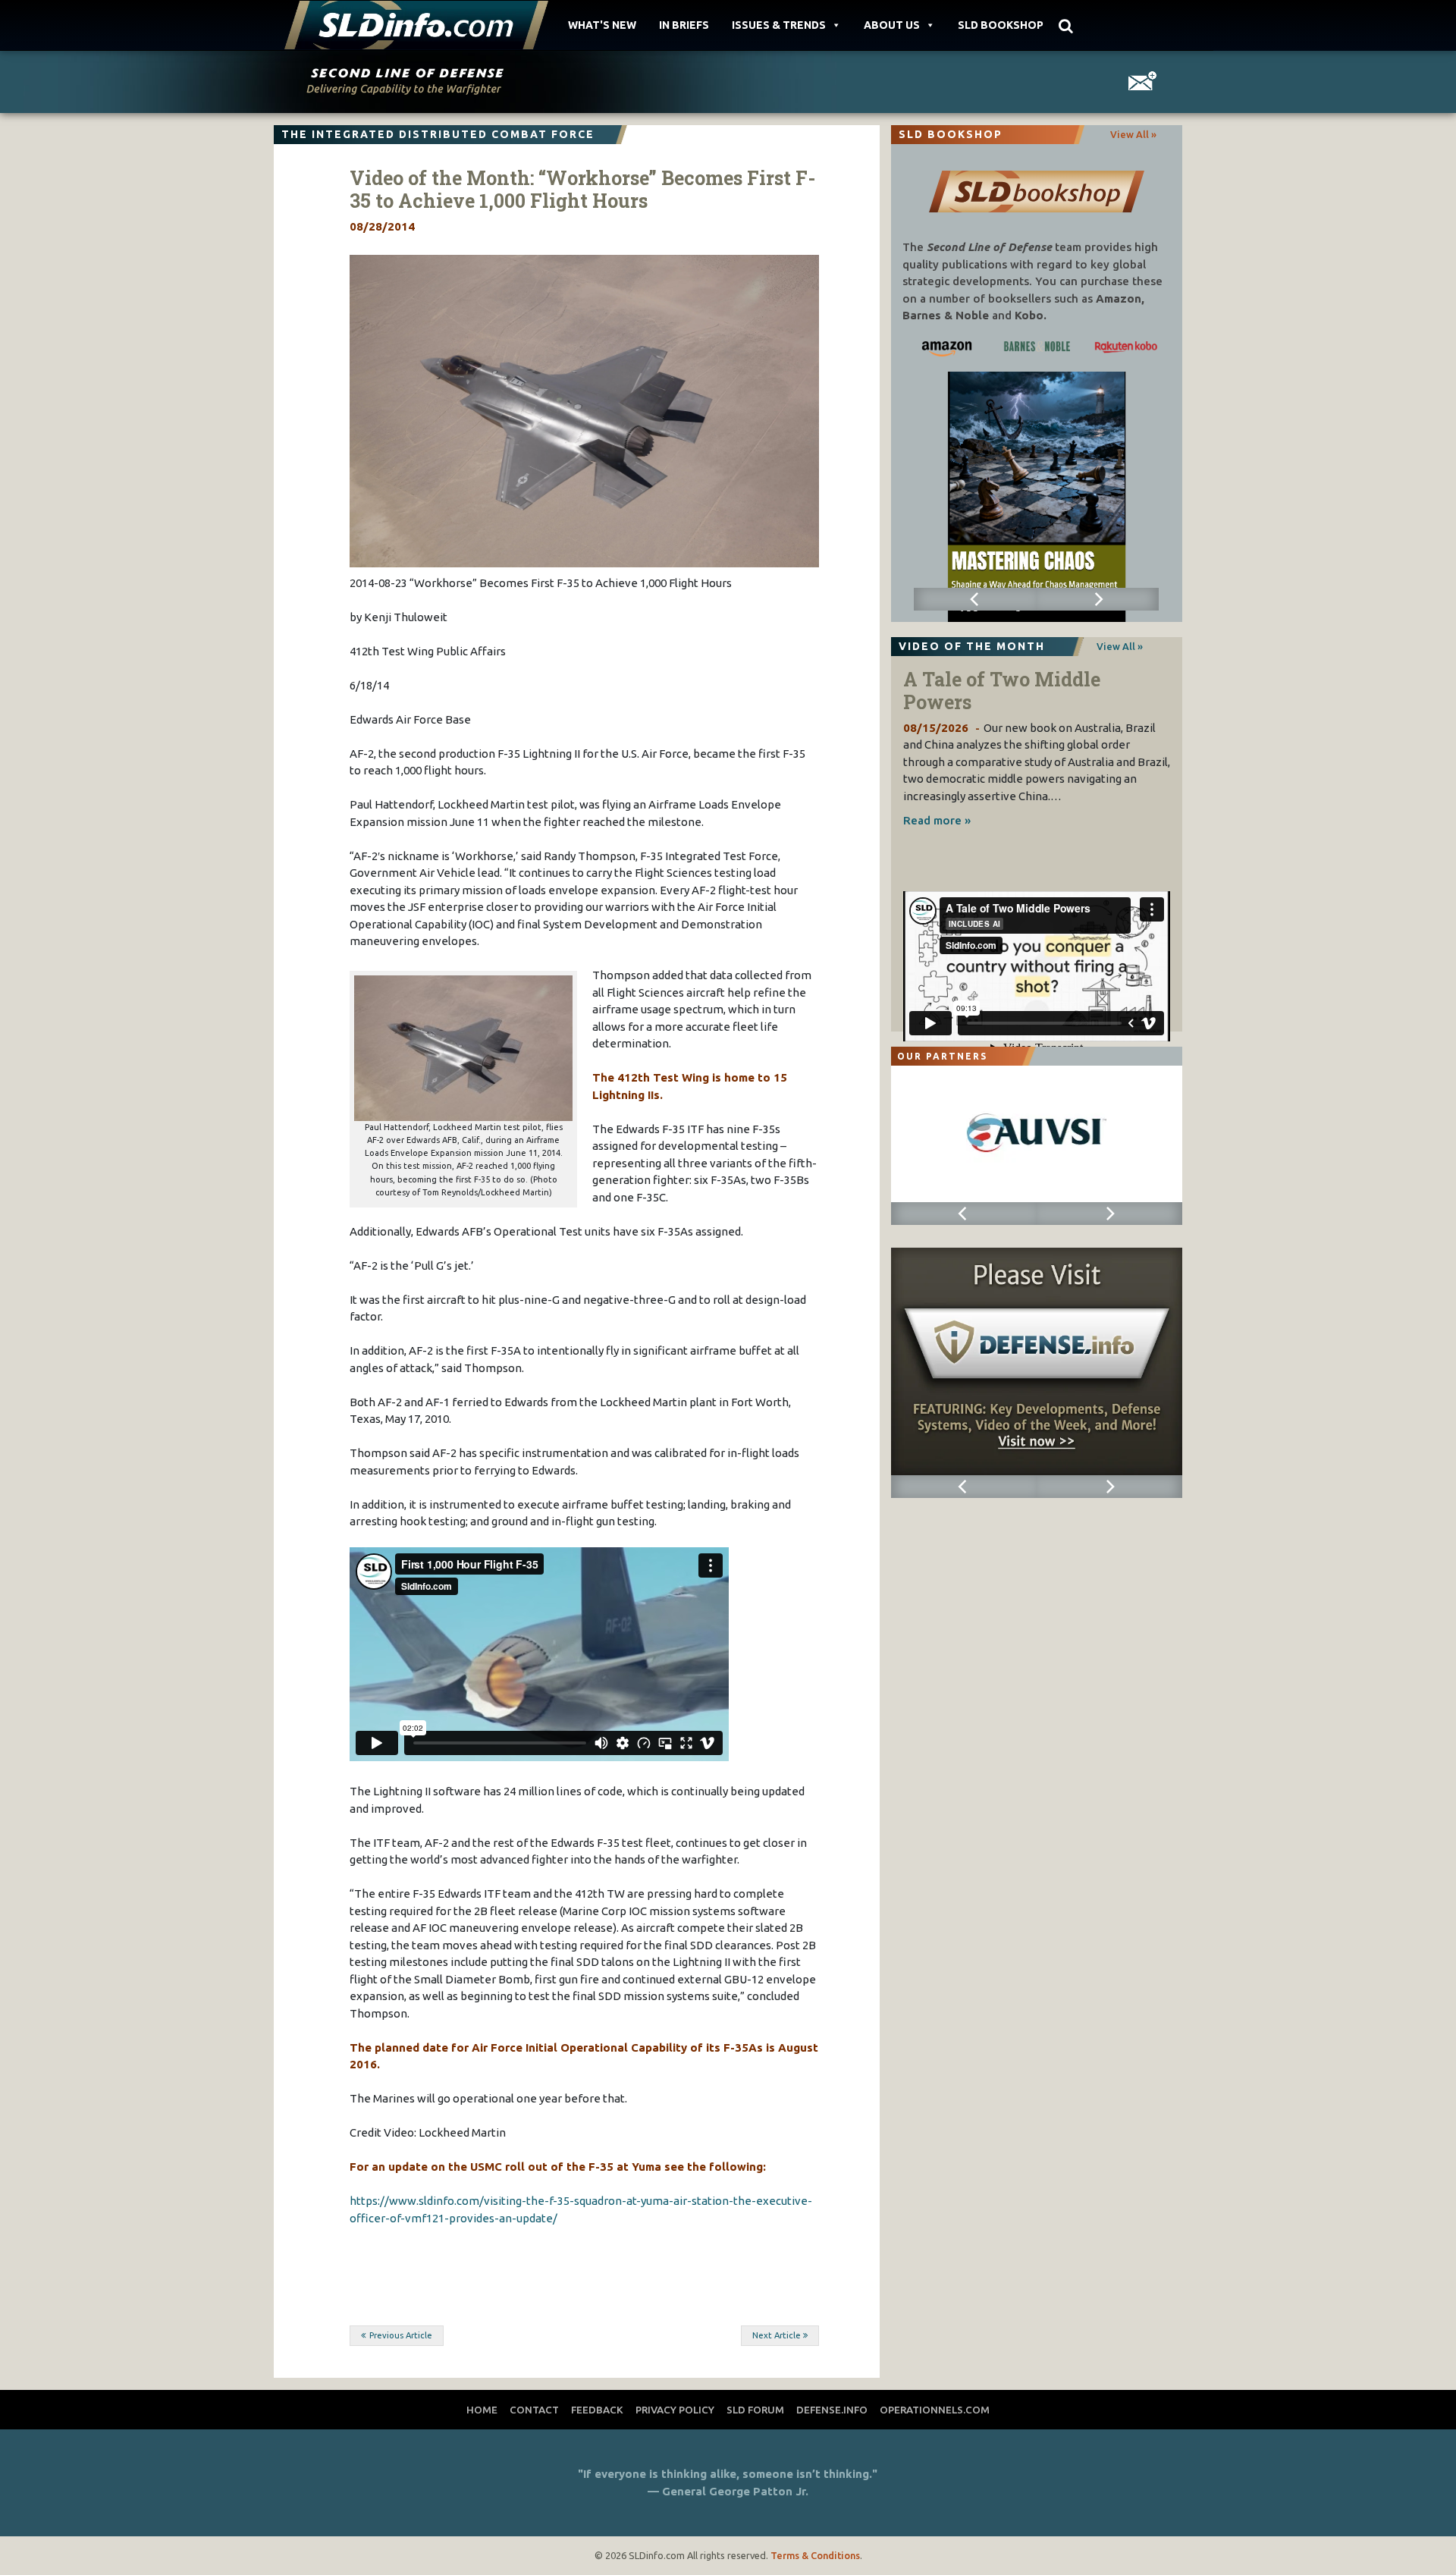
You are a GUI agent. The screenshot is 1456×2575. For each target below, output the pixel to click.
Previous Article (401, 2335)
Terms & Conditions (815, 2555)
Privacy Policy (675, 2410)
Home (482, 2410)
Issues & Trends (779, 25)
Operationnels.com (935, 2410)
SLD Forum (755, 2410)
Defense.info (832, 2410)
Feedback (597, 2410)
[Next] (1098, 599)
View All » (1133, 134)
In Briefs (684, 25)
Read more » (937, 820)
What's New (602, 25)
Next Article (777, 2335)
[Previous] (975, 599)
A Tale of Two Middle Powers (1002, 691)
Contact (534, 2410)
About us (892, 25)
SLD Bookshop (1001, 25)
